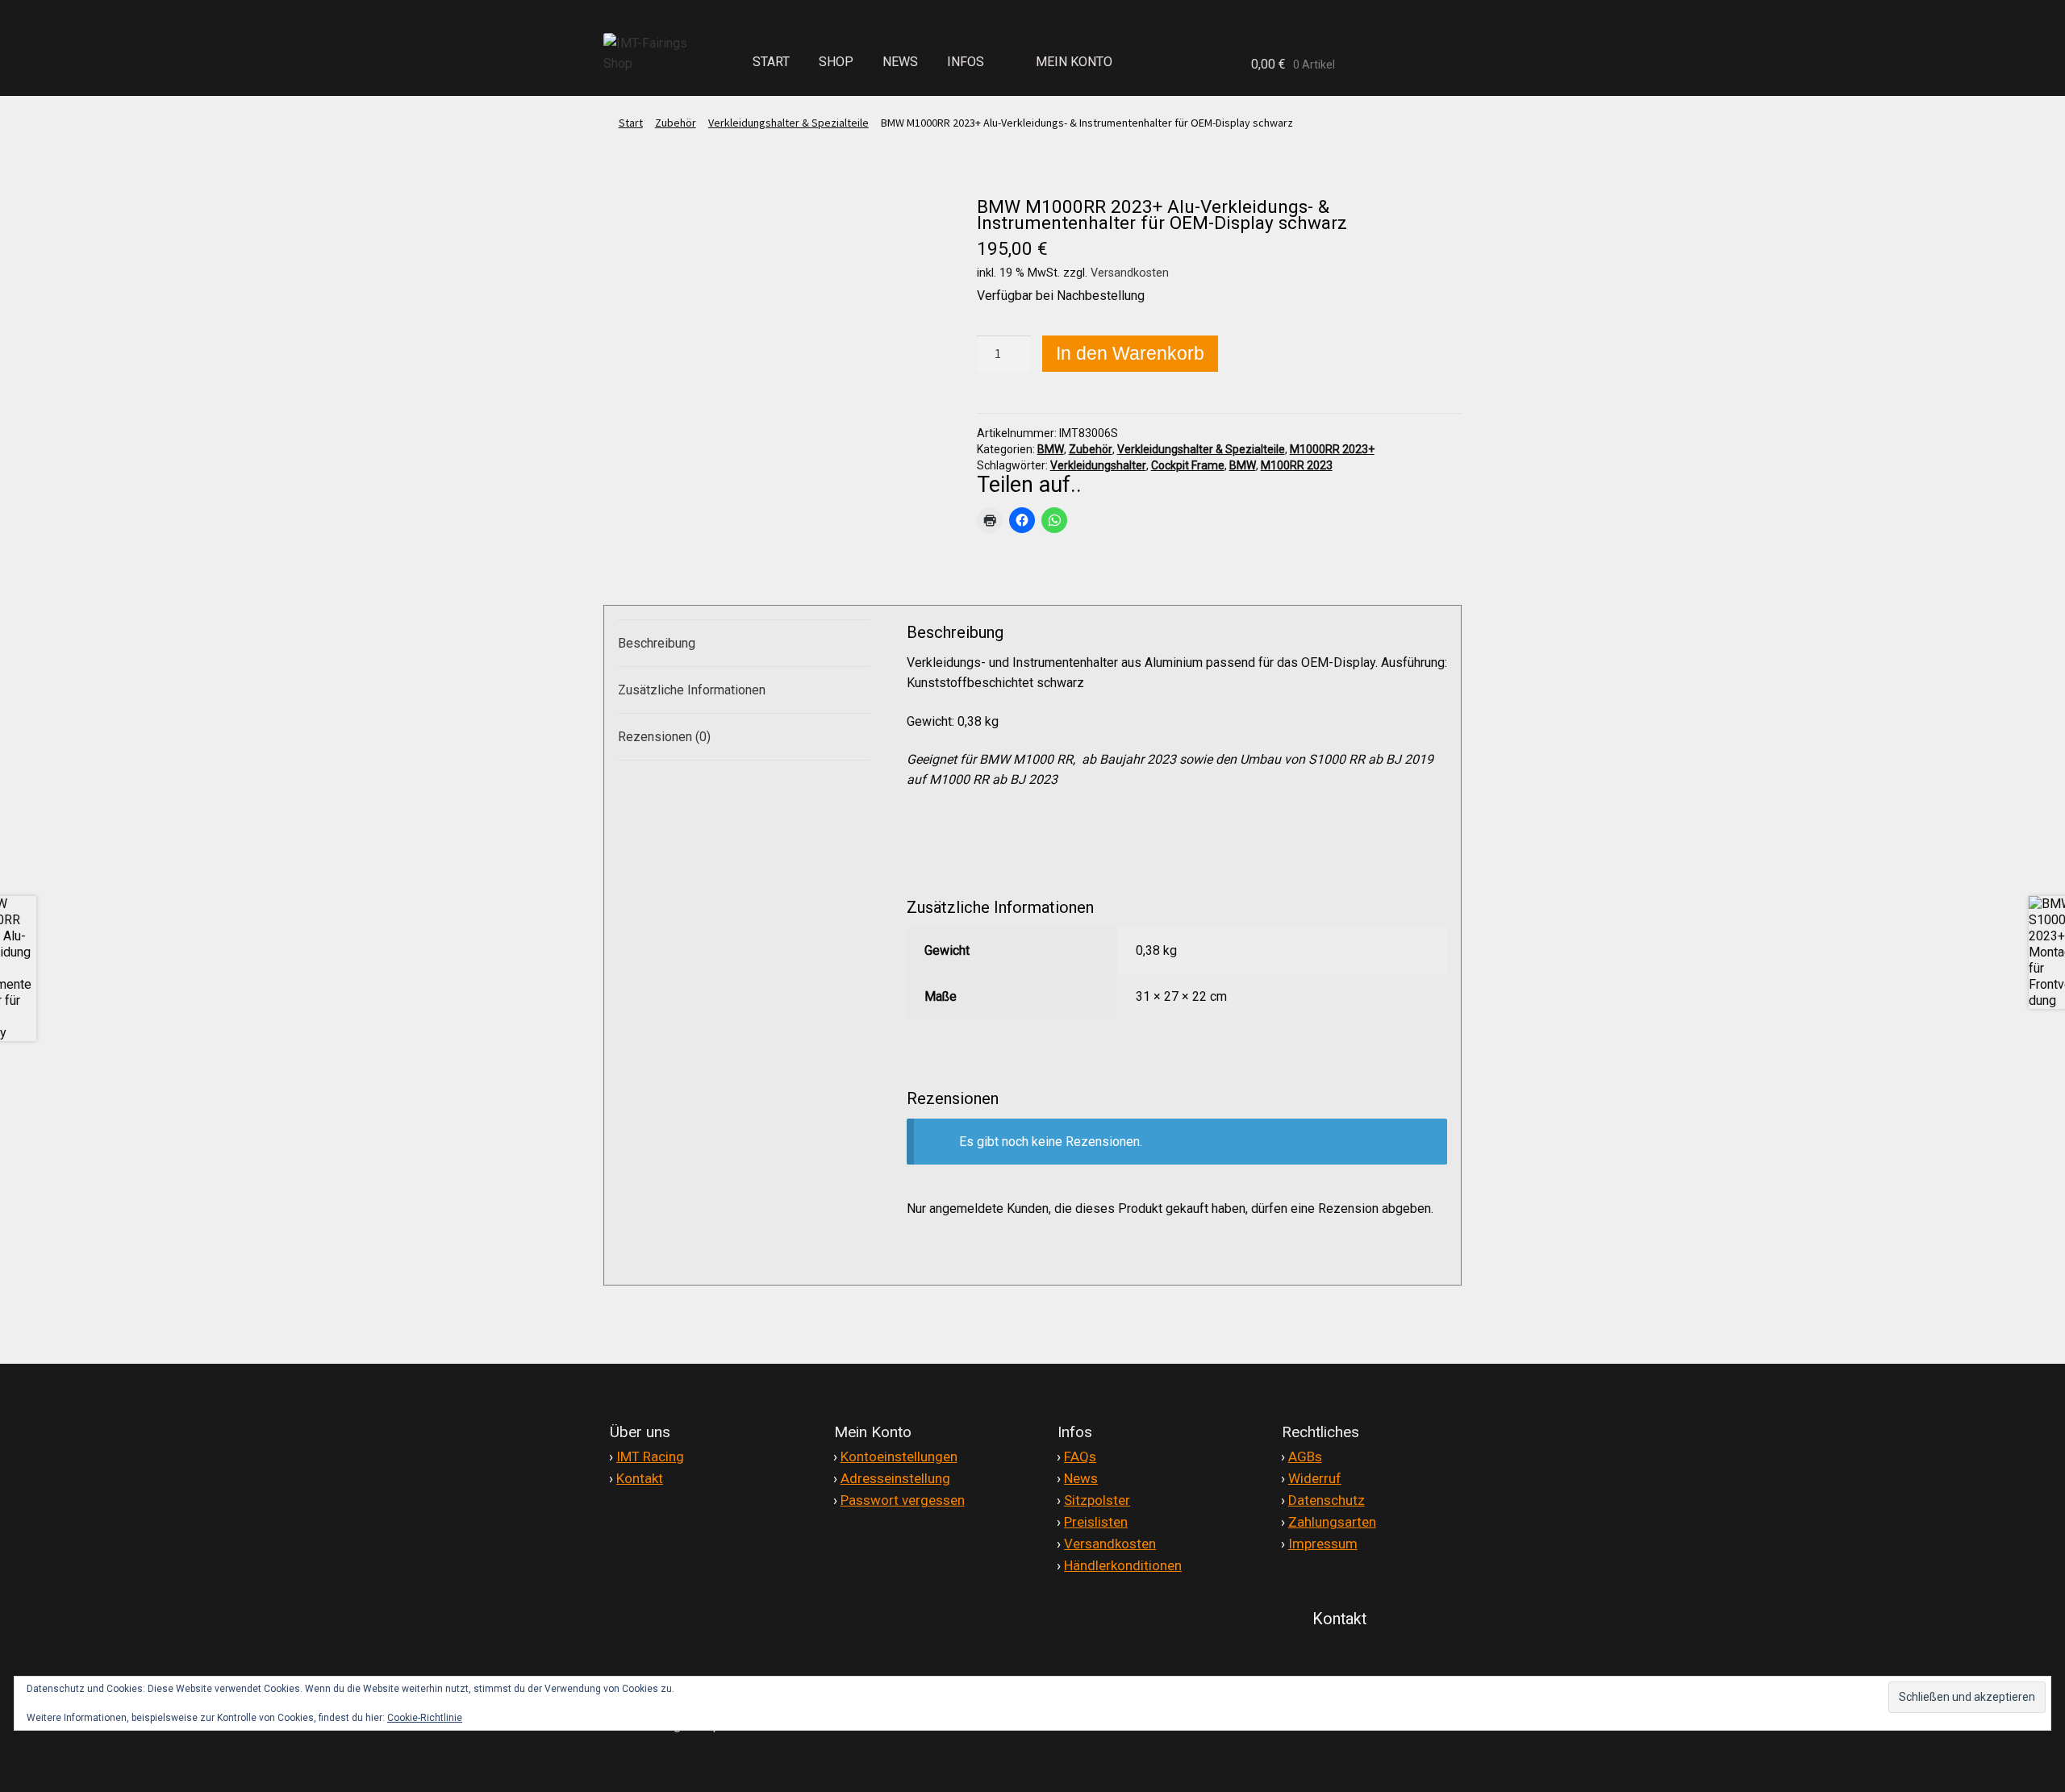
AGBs (1305, 1457)
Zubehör (676, 123)
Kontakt (640, 1478)
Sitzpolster (1097, 1500)
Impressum (1323, 1544)
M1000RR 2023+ (1332, 449)
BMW (1051, 449)
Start (631, 123)
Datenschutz (1327, 1500)
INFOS (966, 62)
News (1081, 1478)
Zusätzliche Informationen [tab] (692, 690)
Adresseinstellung (895, 1478)
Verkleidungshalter (1098, 465)
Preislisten (1096, 1522)
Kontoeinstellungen (899, 1457)
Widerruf (1315, 1478)
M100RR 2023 (1297, 465)
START (771, 62)
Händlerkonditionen (1123, 1565)
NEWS (900, 62)
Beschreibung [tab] (657, 643)
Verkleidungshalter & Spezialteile (788, 123)
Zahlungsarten (1332, 1522)
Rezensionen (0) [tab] (664, 737)
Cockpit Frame (1188, 465)
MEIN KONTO (1074, 62)
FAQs (1080, 1457)
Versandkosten (1130, 273)
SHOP (836, 62)
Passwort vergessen (903, 1500)
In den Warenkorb (1130, 353)
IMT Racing (650, 1457)
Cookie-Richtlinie (425, 1718)
